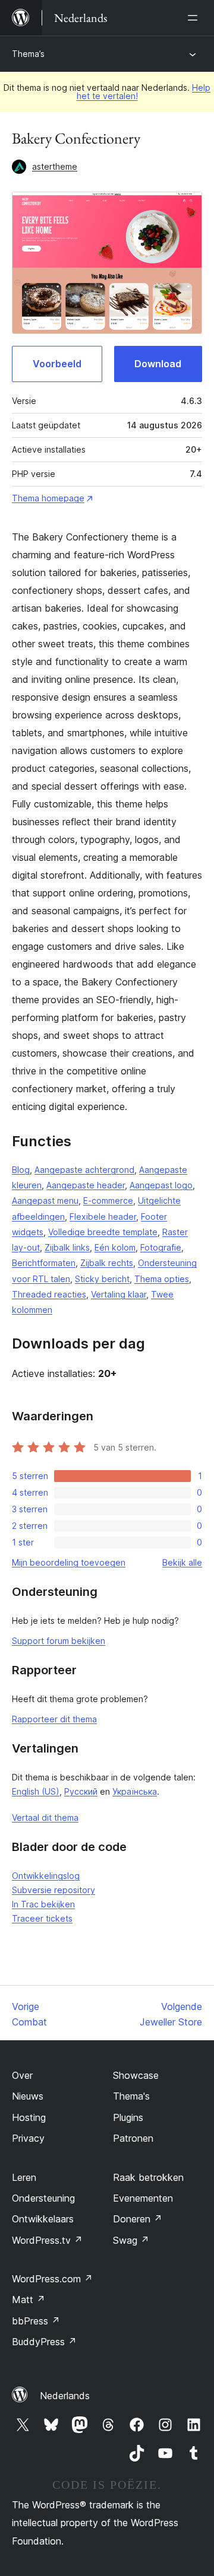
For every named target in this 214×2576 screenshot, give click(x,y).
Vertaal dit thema (45, 1817)
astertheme (55, 166)
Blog (21, 1170)
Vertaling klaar (119, 1294)
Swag (131, 2240)
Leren (24, 2177)
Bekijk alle (182, 1562)
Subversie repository (53, 1890)
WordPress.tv (47, 2240)
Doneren (138, 2219)
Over (22, 2075)
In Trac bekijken (43, 1904)
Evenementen (143, 2198)
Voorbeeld (57, 364)
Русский (81, 1791)
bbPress (36, 2321)
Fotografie (161, 1247)
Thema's (131, 2096)
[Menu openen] (195, 18)
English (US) (36, 1791)
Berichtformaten (44, 1263)
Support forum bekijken (59, 1641)
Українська (135, 1791)
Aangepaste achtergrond (84, 1170)
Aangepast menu (45, 1200)
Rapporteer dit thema (54, 1719)
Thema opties (162, 1279)
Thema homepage (48, 498)
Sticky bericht (102, 1279)
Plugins (128, 2117)
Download (158, 364)
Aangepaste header (86, 1185)
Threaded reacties (49, 1294)
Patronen (133, 2138)
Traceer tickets (42, 1918)
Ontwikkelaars (43, 2219)
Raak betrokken (148, 2177)
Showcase (136, 2075)
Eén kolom (115, 1247)
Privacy (28, 2138)
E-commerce (108, 1200)
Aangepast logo (161, 1185)
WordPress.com (52, 2279)
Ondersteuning (43, 2198)
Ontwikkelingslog (46, 1876)
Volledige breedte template (103, 1232)
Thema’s (28, 54)
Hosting (29, 2117)
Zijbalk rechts (107, 1263)
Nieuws (28, 2096)
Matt (29, 2300)
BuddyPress (44, 2342)
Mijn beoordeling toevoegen (69, 1562)
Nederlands (65, 2396)
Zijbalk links (67, 1247)
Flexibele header (103, 1217)
